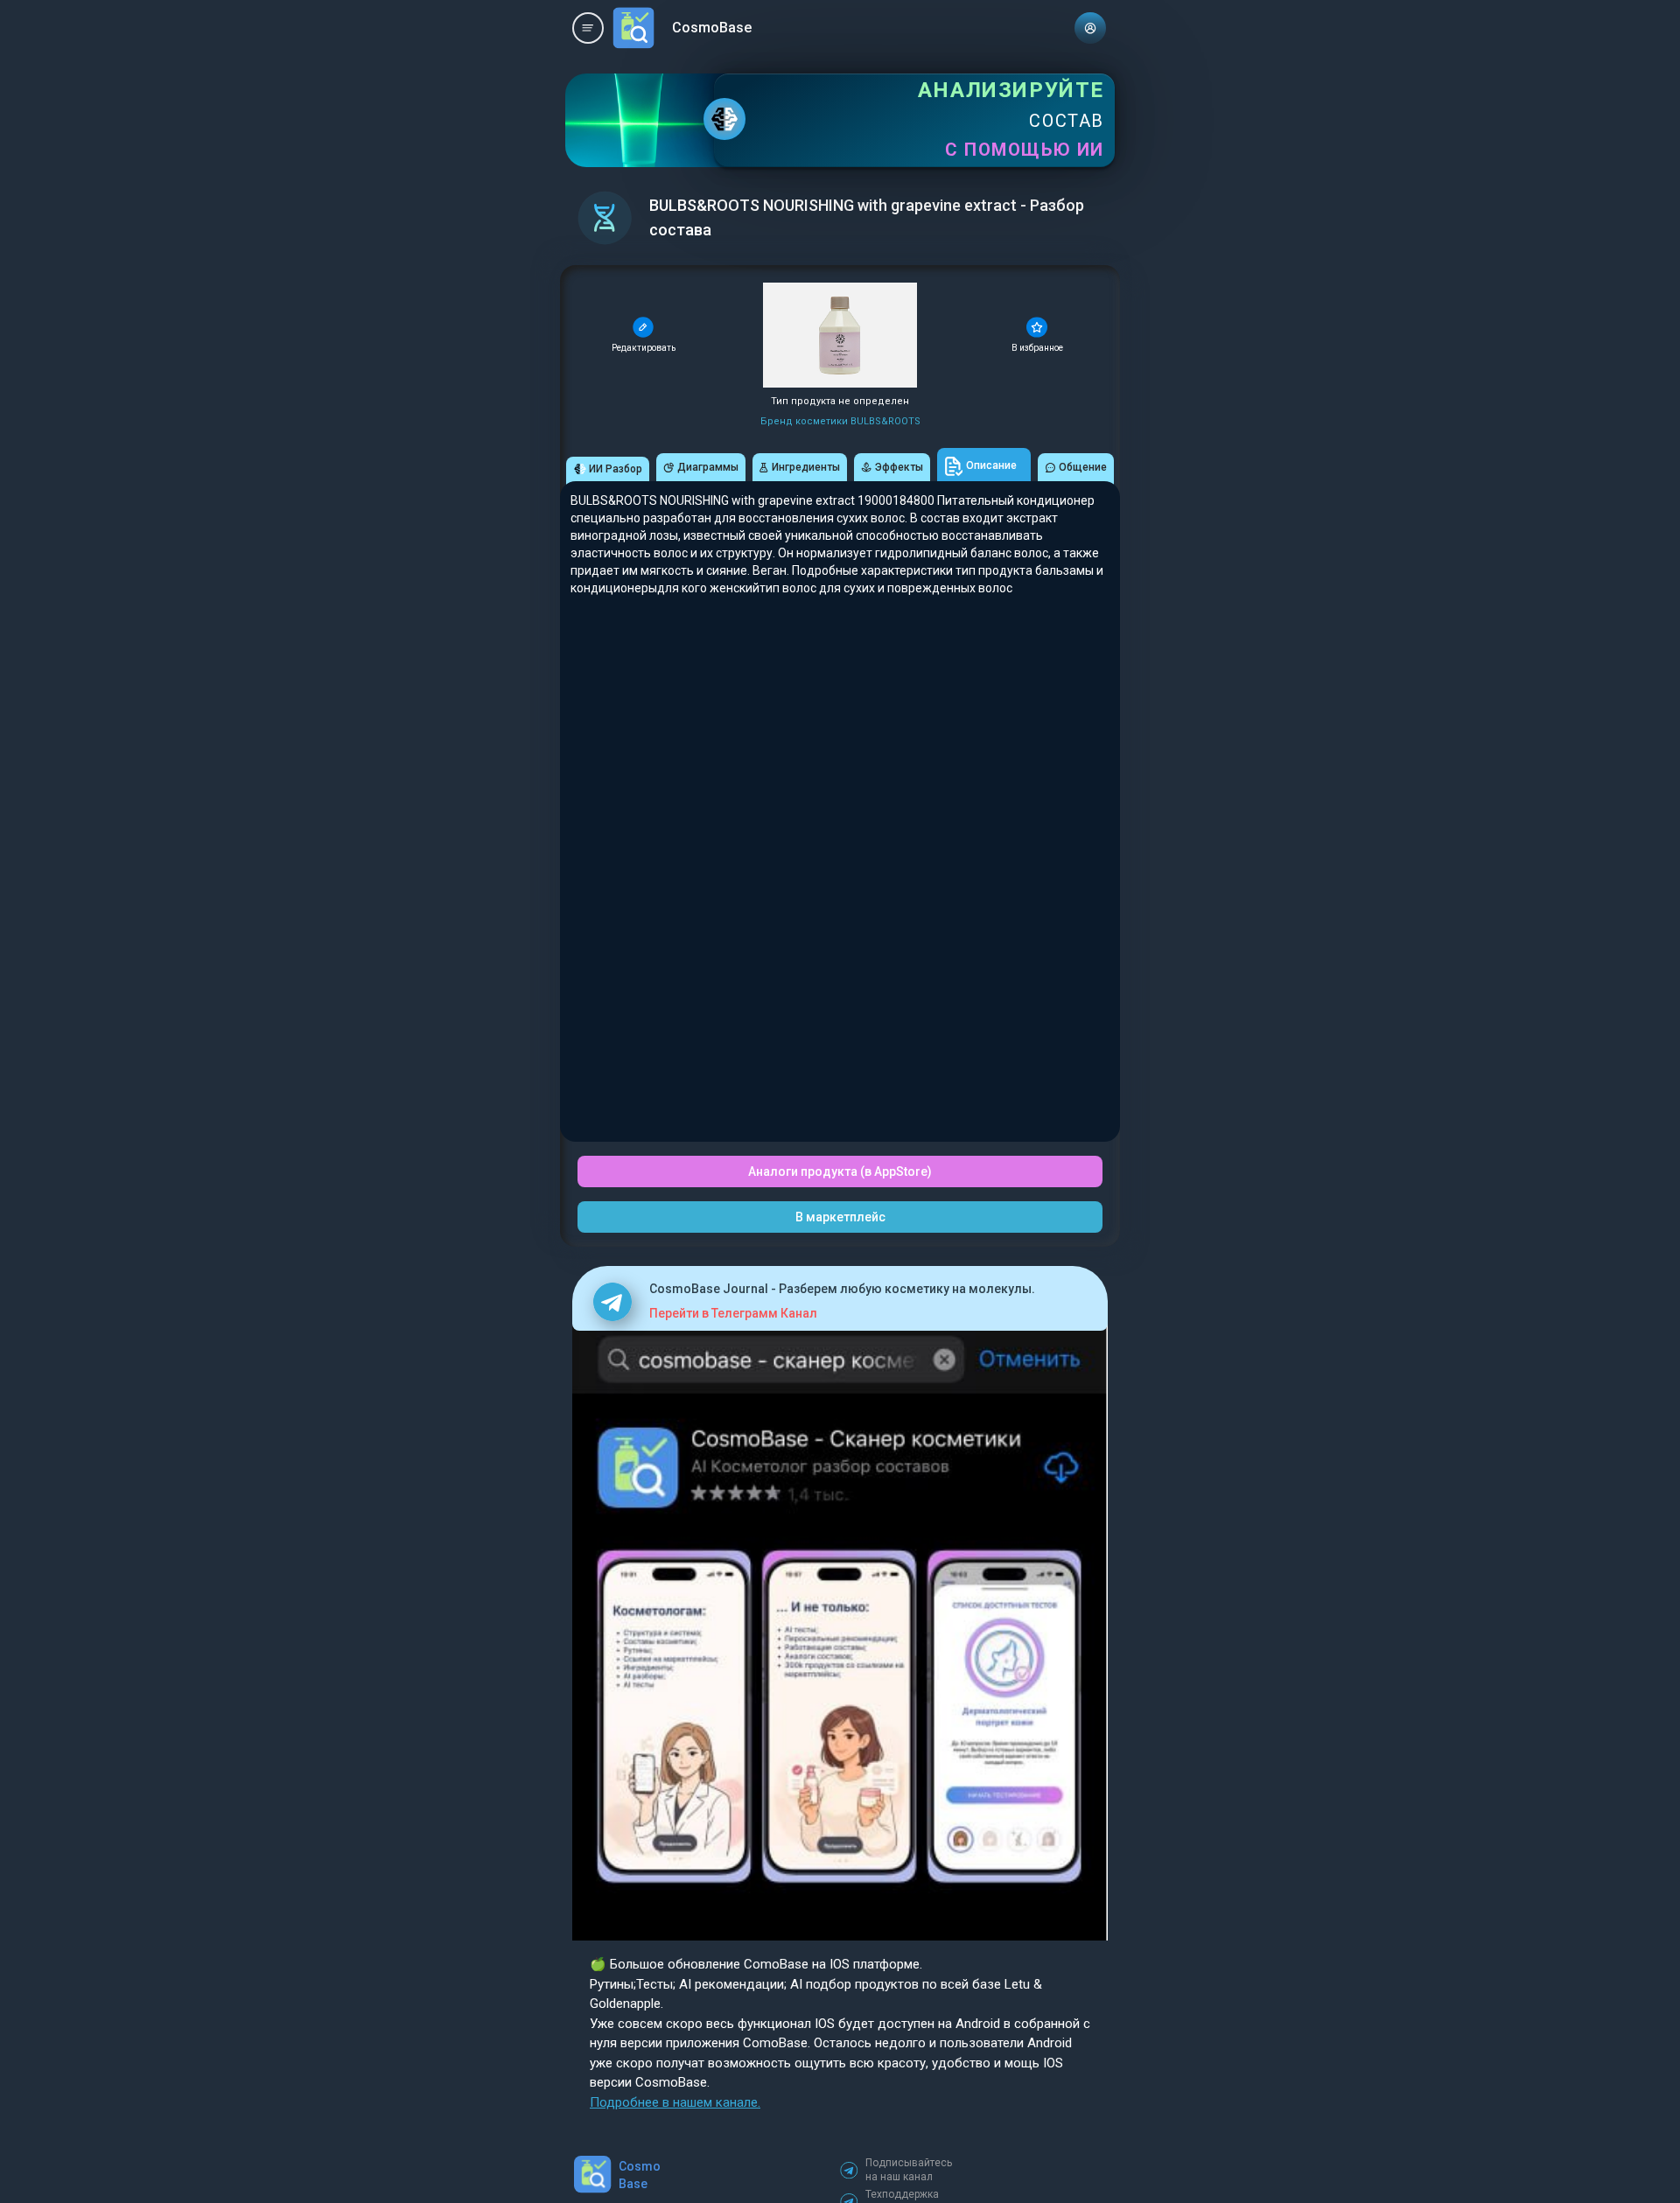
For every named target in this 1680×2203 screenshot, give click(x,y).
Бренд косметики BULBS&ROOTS (840, 421)
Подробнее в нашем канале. (675, 2102)
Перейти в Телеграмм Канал (733, 1313)
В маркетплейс (840, 1217)
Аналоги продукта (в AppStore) (840, 1171)
